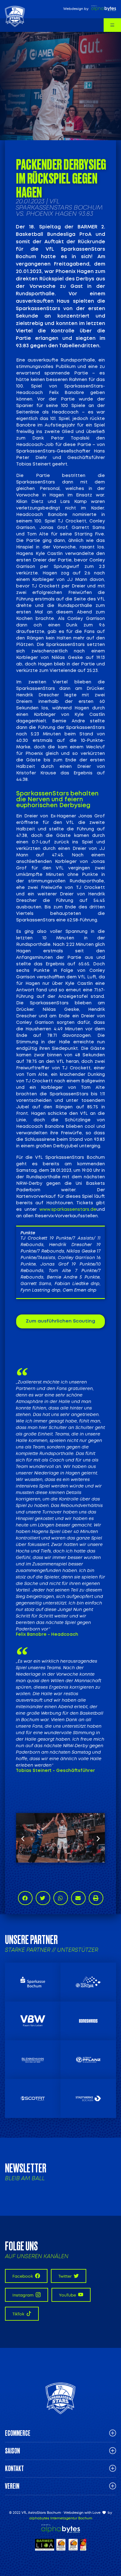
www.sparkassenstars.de (68, 1210)
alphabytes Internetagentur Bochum (61, 2518)
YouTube (68, 2295)
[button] (23, 1838)
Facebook (23, 2276)
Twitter (65, 2276)
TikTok (19, 2314)
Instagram (23, 2295)
